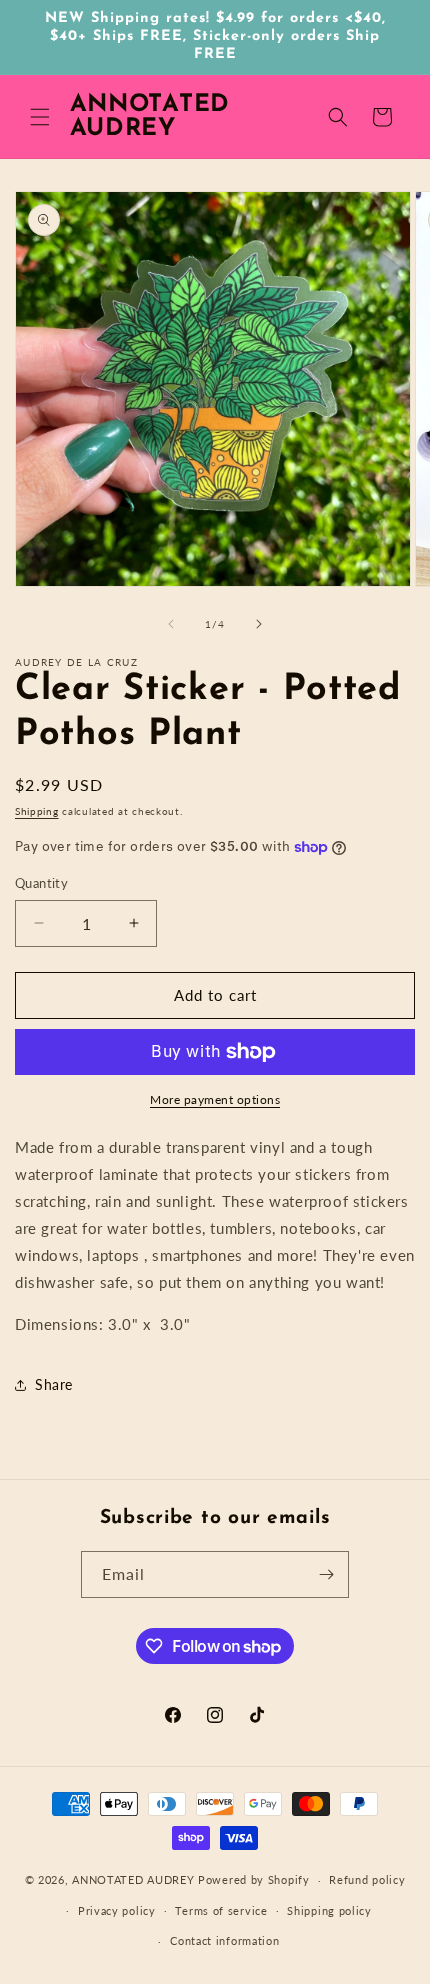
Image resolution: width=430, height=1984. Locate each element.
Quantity (41, 883)
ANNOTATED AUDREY (133, 1879)
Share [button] (54, 1384)
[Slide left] (171, 624)
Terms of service (221, 1910)
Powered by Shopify (254, 1879)
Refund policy (367, 1879)
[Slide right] (259, 624)
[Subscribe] (326, 1574)
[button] (40, 117)
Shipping (37, 811)
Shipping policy (329, 1910)
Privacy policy (117, 1910)
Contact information (224, 1940)
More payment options (215, 1099)
